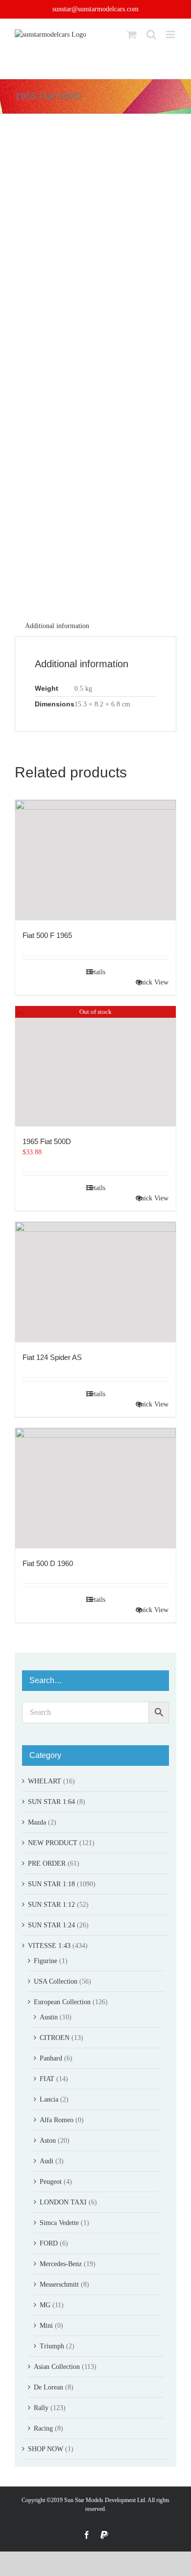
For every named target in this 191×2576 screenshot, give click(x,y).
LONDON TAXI (63, 2202)
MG (45, 2305)
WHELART (45, 1781)
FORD (49, 2243)
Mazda (37, 1822)
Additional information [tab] (57, 626)
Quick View (152, 982)
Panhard (51, 2058)
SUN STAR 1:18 (51, 1884)
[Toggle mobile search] (151, 35)
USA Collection (56, 1981)
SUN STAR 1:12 (51, 1905)
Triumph (52, 2346)
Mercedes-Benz (61, 2264)
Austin (49, 2017)
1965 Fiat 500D (47, 1141)
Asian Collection (57, 2367)
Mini (46, 2326)
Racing (43, 2428)
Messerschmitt (59, 2284)
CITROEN (55, 2038)
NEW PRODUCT (53, 1843)
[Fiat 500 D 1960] (95, 1488)
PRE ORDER (47, 1863)
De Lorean (48, 2387)
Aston (48, 2141)
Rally (41, 2408)
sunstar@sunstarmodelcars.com (95, 9)
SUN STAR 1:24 (51, 1925)
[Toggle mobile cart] (132, 35)
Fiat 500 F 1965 (47, 935)
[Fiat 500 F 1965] (95, 860)
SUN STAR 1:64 (51, 1802)
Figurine (46, 1961)
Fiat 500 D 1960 (48, 1563)
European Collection (62, 2002)
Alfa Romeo (57, 2120)
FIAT (47, 2079)
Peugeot (51, 2182)
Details (96, 972)
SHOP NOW (46, 2449)
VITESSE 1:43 (49, 1946)
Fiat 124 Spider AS (52, 1357)
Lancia (49, 2099)
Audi (47, 2161)
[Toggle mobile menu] (171, 35)
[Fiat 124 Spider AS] (95, 1282)
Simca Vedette (59, 2223)
